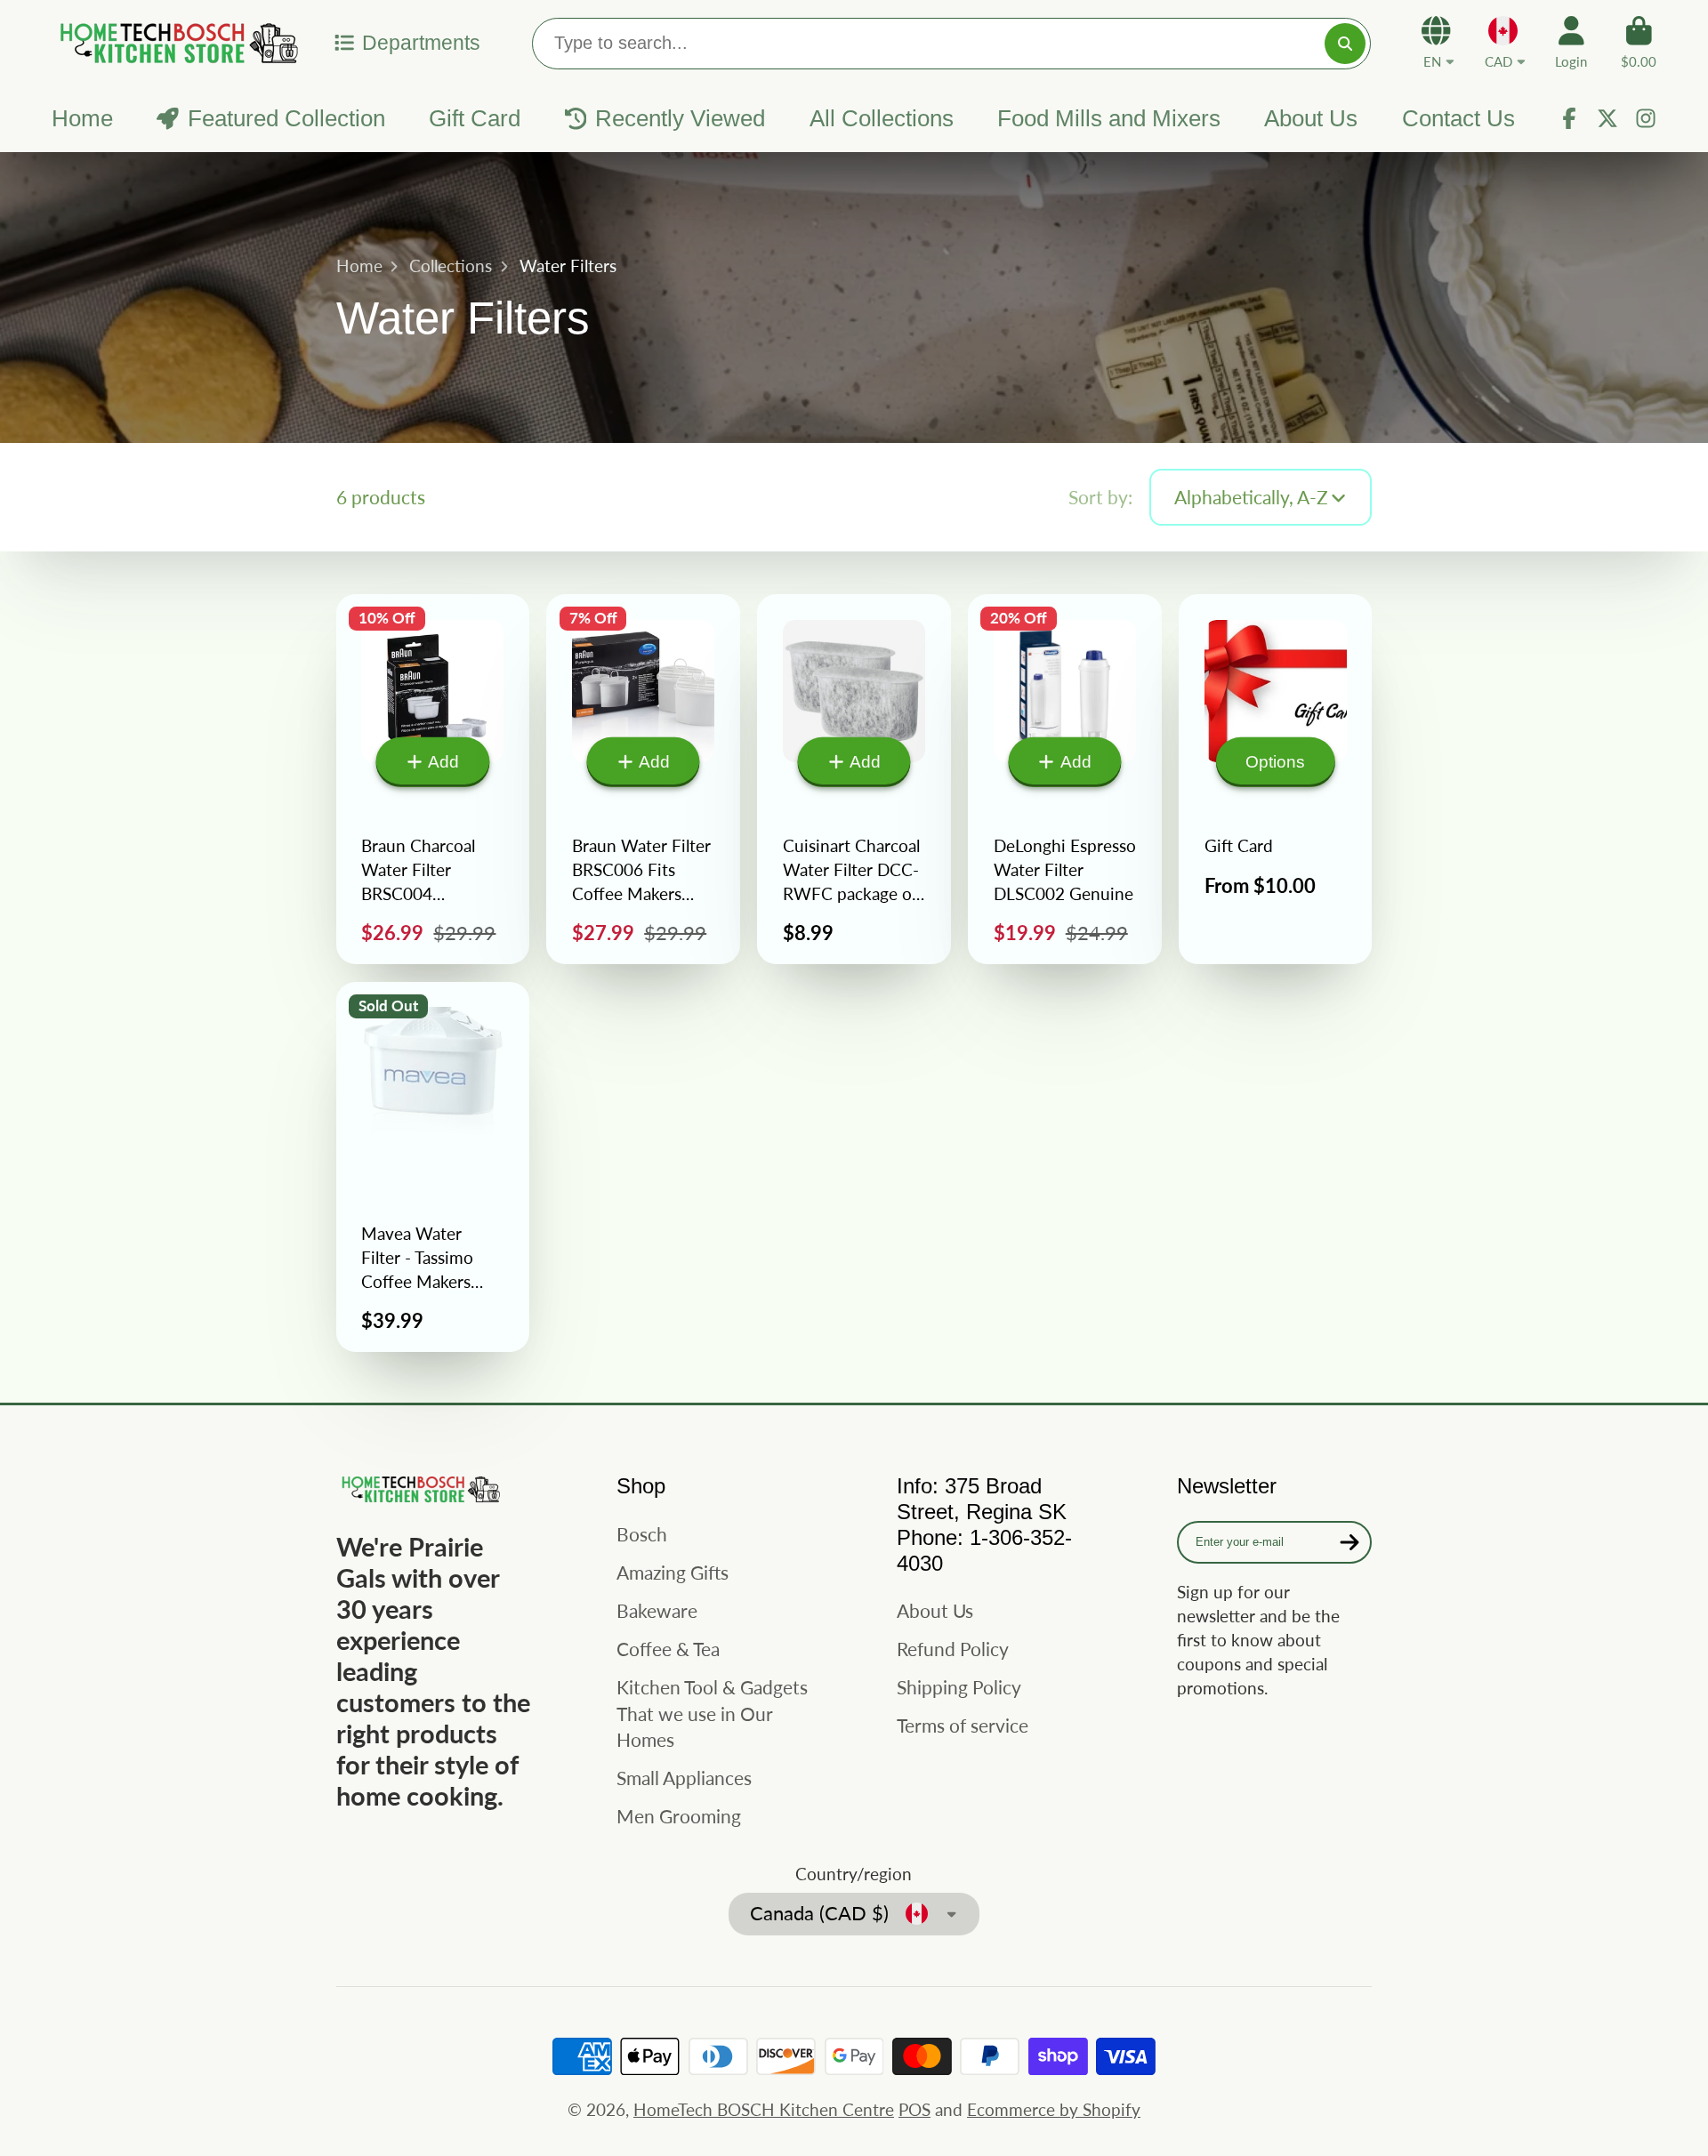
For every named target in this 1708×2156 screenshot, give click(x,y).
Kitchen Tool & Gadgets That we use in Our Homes (712, 1713)
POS (914, 2109)
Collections (451, 265)
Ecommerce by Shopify (1054, 2109)
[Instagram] (1646, 118)
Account (1571, 43)
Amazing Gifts (673, 1572)
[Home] (176, 42)
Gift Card (475, 118)
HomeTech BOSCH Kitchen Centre (764, 2109)
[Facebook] (1569, 118)
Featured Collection (286, 118)
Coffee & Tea (668, 1649)
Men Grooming (679, 1816)
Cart (1639, 43)
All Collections (882, 118)
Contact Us (1458, 118)
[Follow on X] (1607, 118)
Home (82, 118)
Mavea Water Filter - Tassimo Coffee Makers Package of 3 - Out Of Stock (433, 1167)
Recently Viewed (680, 118)
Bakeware (657, 1610)
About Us (1311, 118)
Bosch (642, 1534)
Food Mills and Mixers (1109, 118)
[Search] (1345, 44)
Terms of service (963, 1725)
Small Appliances (684, 1778)
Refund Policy (953, 1649)
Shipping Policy (959, 1687)
